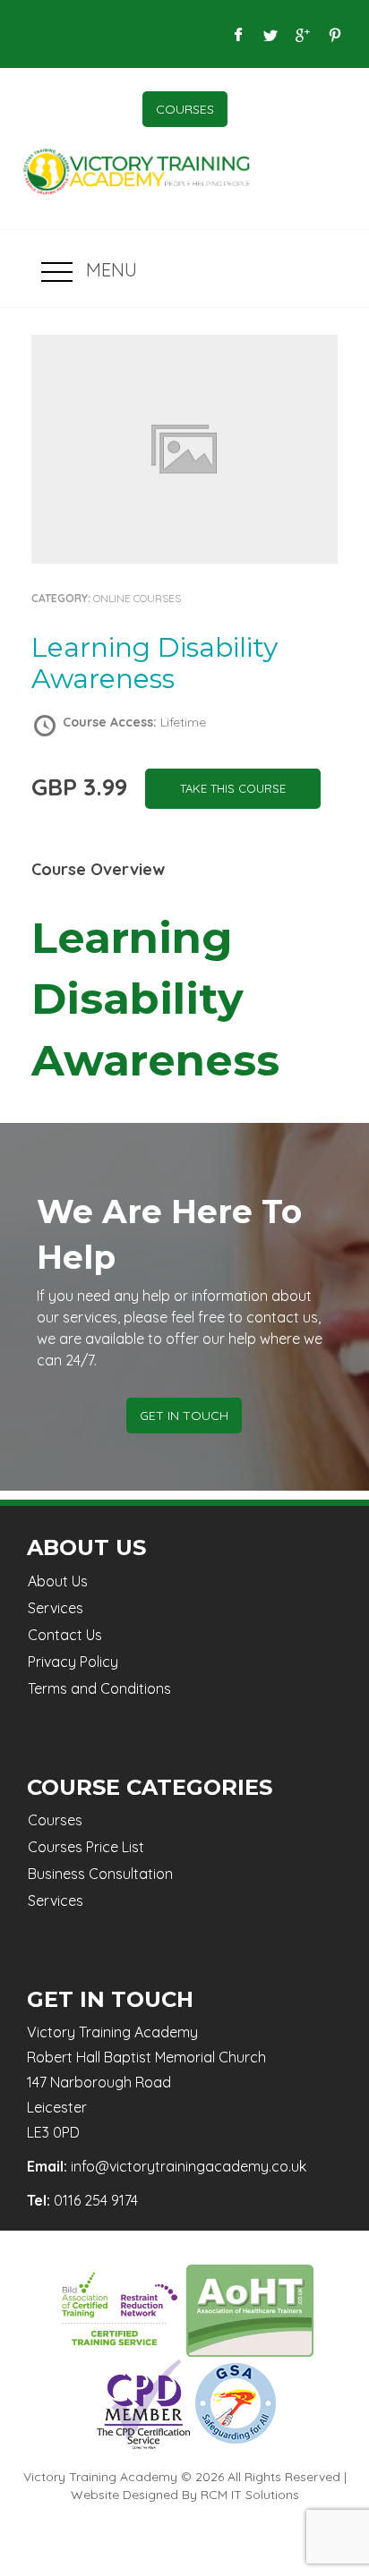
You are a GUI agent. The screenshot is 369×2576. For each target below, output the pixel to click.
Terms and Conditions (99, 1688)
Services (56, 1608)
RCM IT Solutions (250, 2495)
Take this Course (233, 788)
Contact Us (65, 1635)
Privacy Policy (73, 1662)
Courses (185, 109)
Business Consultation (100, 1874)
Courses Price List (86, 1847)
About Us (58, 1581)
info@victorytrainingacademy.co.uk (189, 2166)
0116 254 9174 (96, 2200)
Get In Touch (184, 1416)
